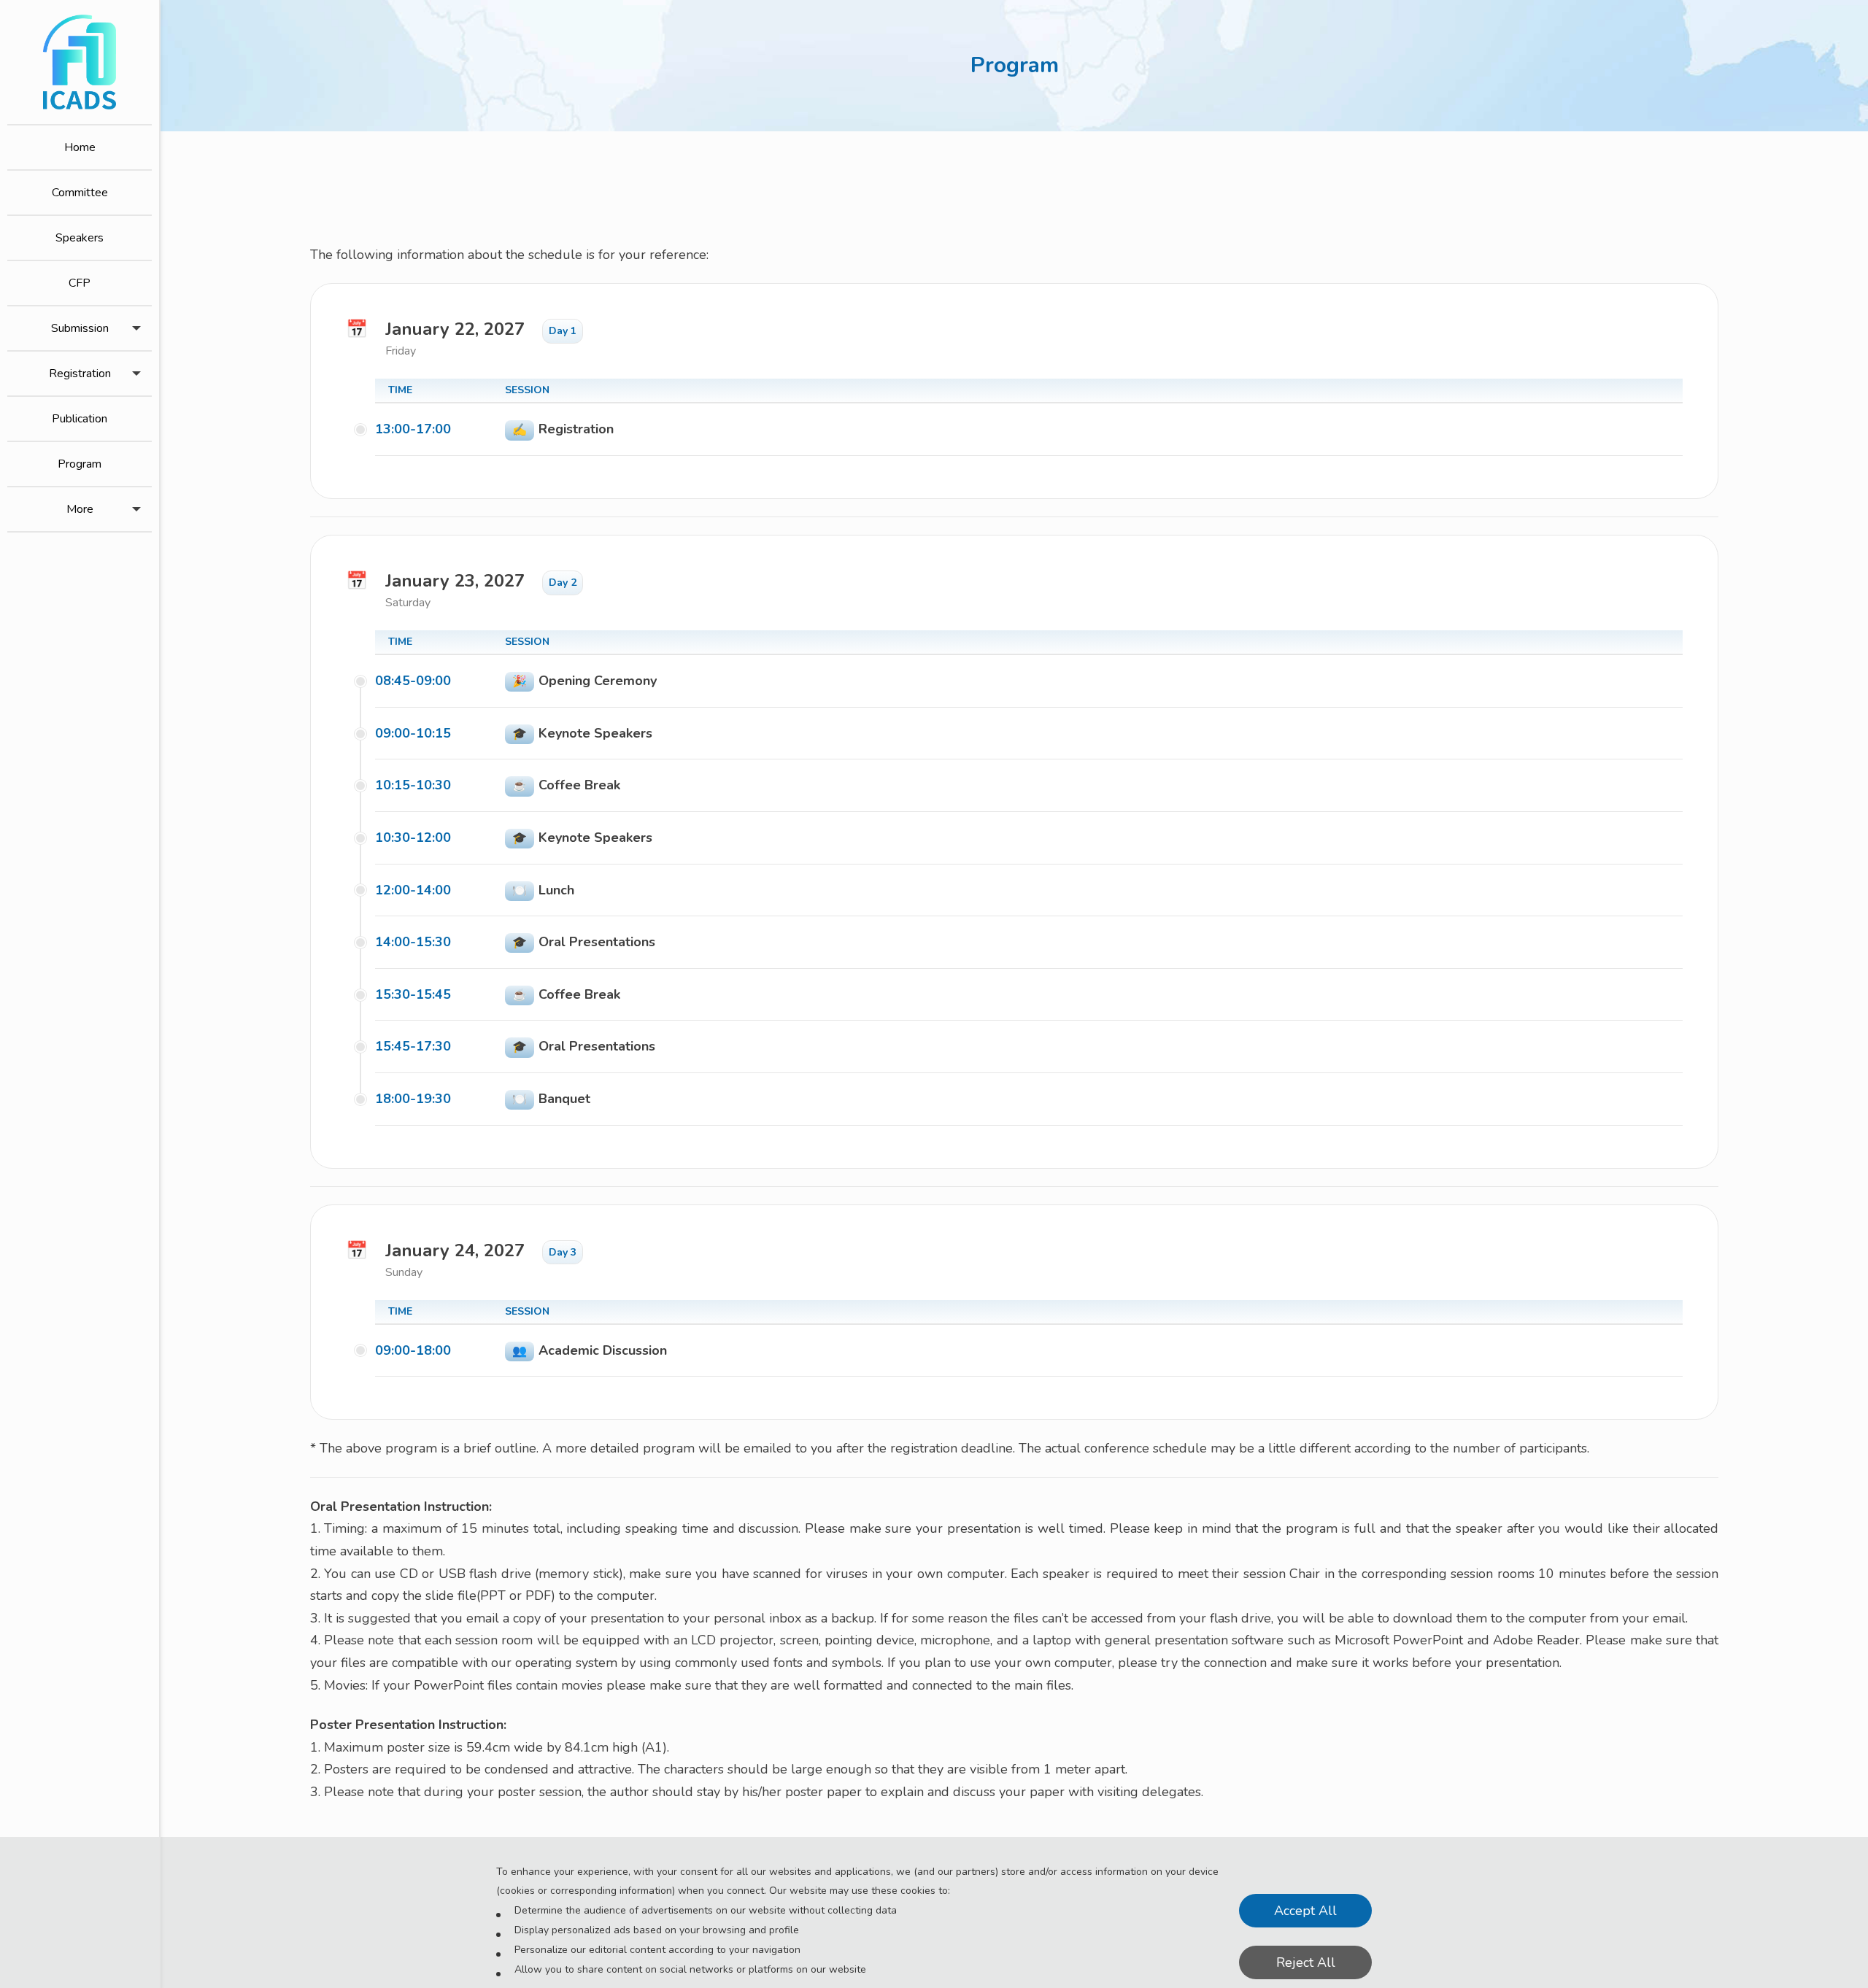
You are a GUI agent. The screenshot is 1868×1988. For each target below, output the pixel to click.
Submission (80, 328)
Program (80, 464)
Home (80, 147)
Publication (80, 419)
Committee (80, 193)
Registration (80, 374)
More (80, 509)
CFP (80, 283)
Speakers (80, 238)
